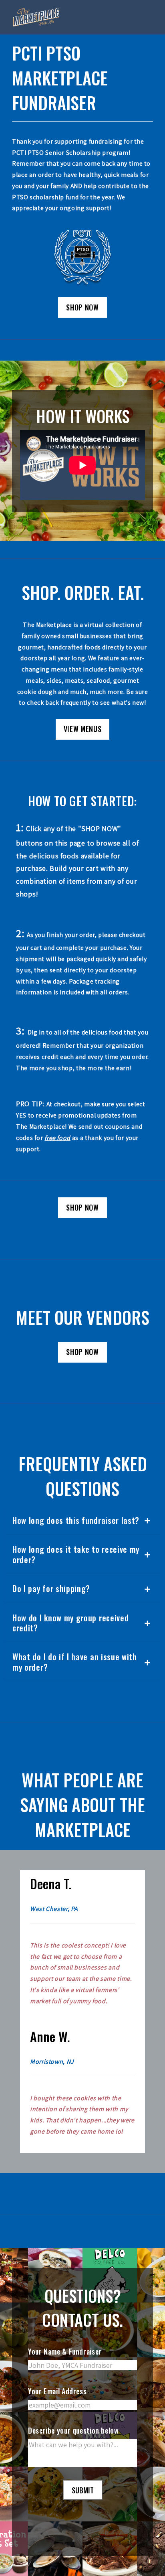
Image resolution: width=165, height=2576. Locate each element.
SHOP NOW (82, 307)
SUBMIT (83, 2490)
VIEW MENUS (82, 729)
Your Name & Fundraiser (65, 2351)
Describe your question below (73, 2430)
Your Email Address (57, 2391)
